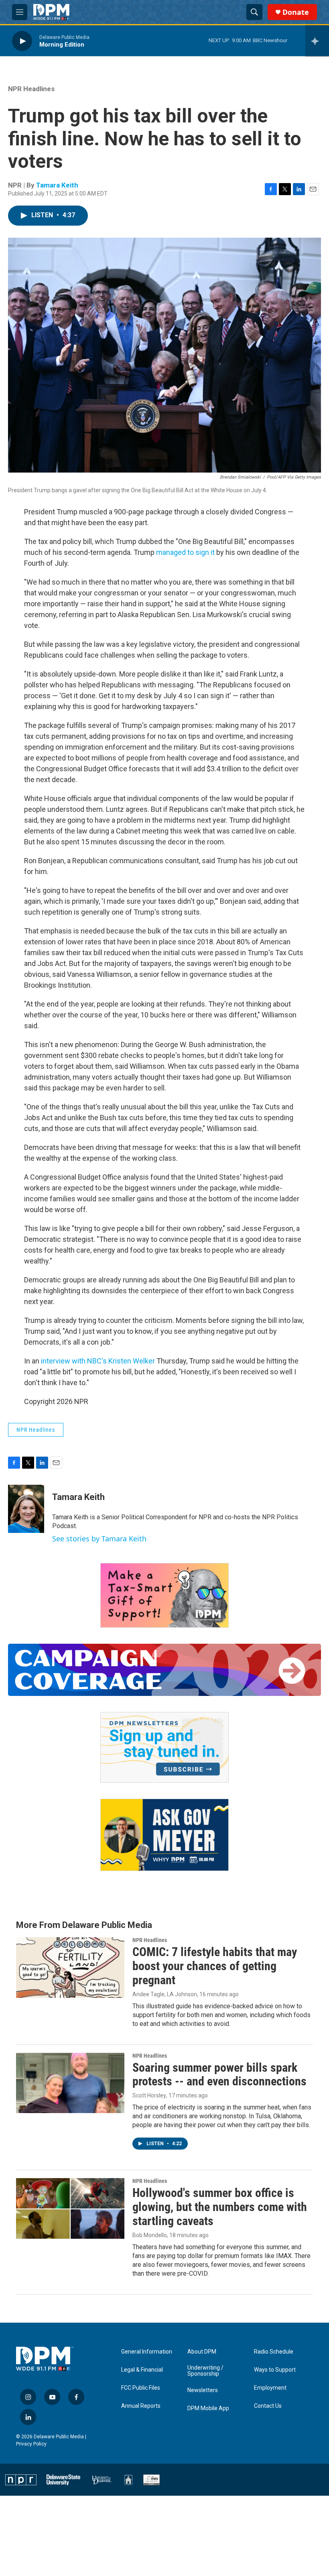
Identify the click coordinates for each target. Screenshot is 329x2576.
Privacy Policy (31, 2444)
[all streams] (317, 41)
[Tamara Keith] (26, 1509)
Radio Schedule (274, 2352)
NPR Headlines (31, 89)
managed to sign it (185, 552)
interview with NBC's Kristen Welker (98, 1361)
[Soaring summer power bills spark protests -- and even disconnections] (70, 2083)
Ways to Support (275, 2370)
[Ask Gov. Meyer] (164, 1835)
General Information (147, 2352)
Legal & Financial (142, 2370)
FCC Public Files (141, 2388)
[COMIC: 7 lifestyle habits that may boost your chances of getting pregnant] (70, 1967)
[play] (22, 41)
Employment (270, 2388)
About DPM (202, 2352)
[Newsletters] (164, 1747)
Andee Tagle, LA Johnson (165, 1994)
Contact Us (268, 2406)
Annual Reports (141, 2406)
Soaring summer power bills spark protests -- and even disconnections (219, 2075)
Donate (296, 12)
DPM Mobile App (208, 2408)
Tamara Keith (57, 185)
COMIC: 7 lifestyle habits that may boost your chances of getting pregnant (215, 1966)
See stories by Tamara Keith (99, 1539)
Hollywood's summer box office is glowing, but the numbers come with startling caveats (220, 2207)
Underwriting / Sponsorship (205, 2371)
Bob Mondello (150, 2235)
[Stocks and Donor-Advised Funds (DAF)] (164, 1595)
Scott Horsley (149, 2095)
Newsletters (203, 2390)
